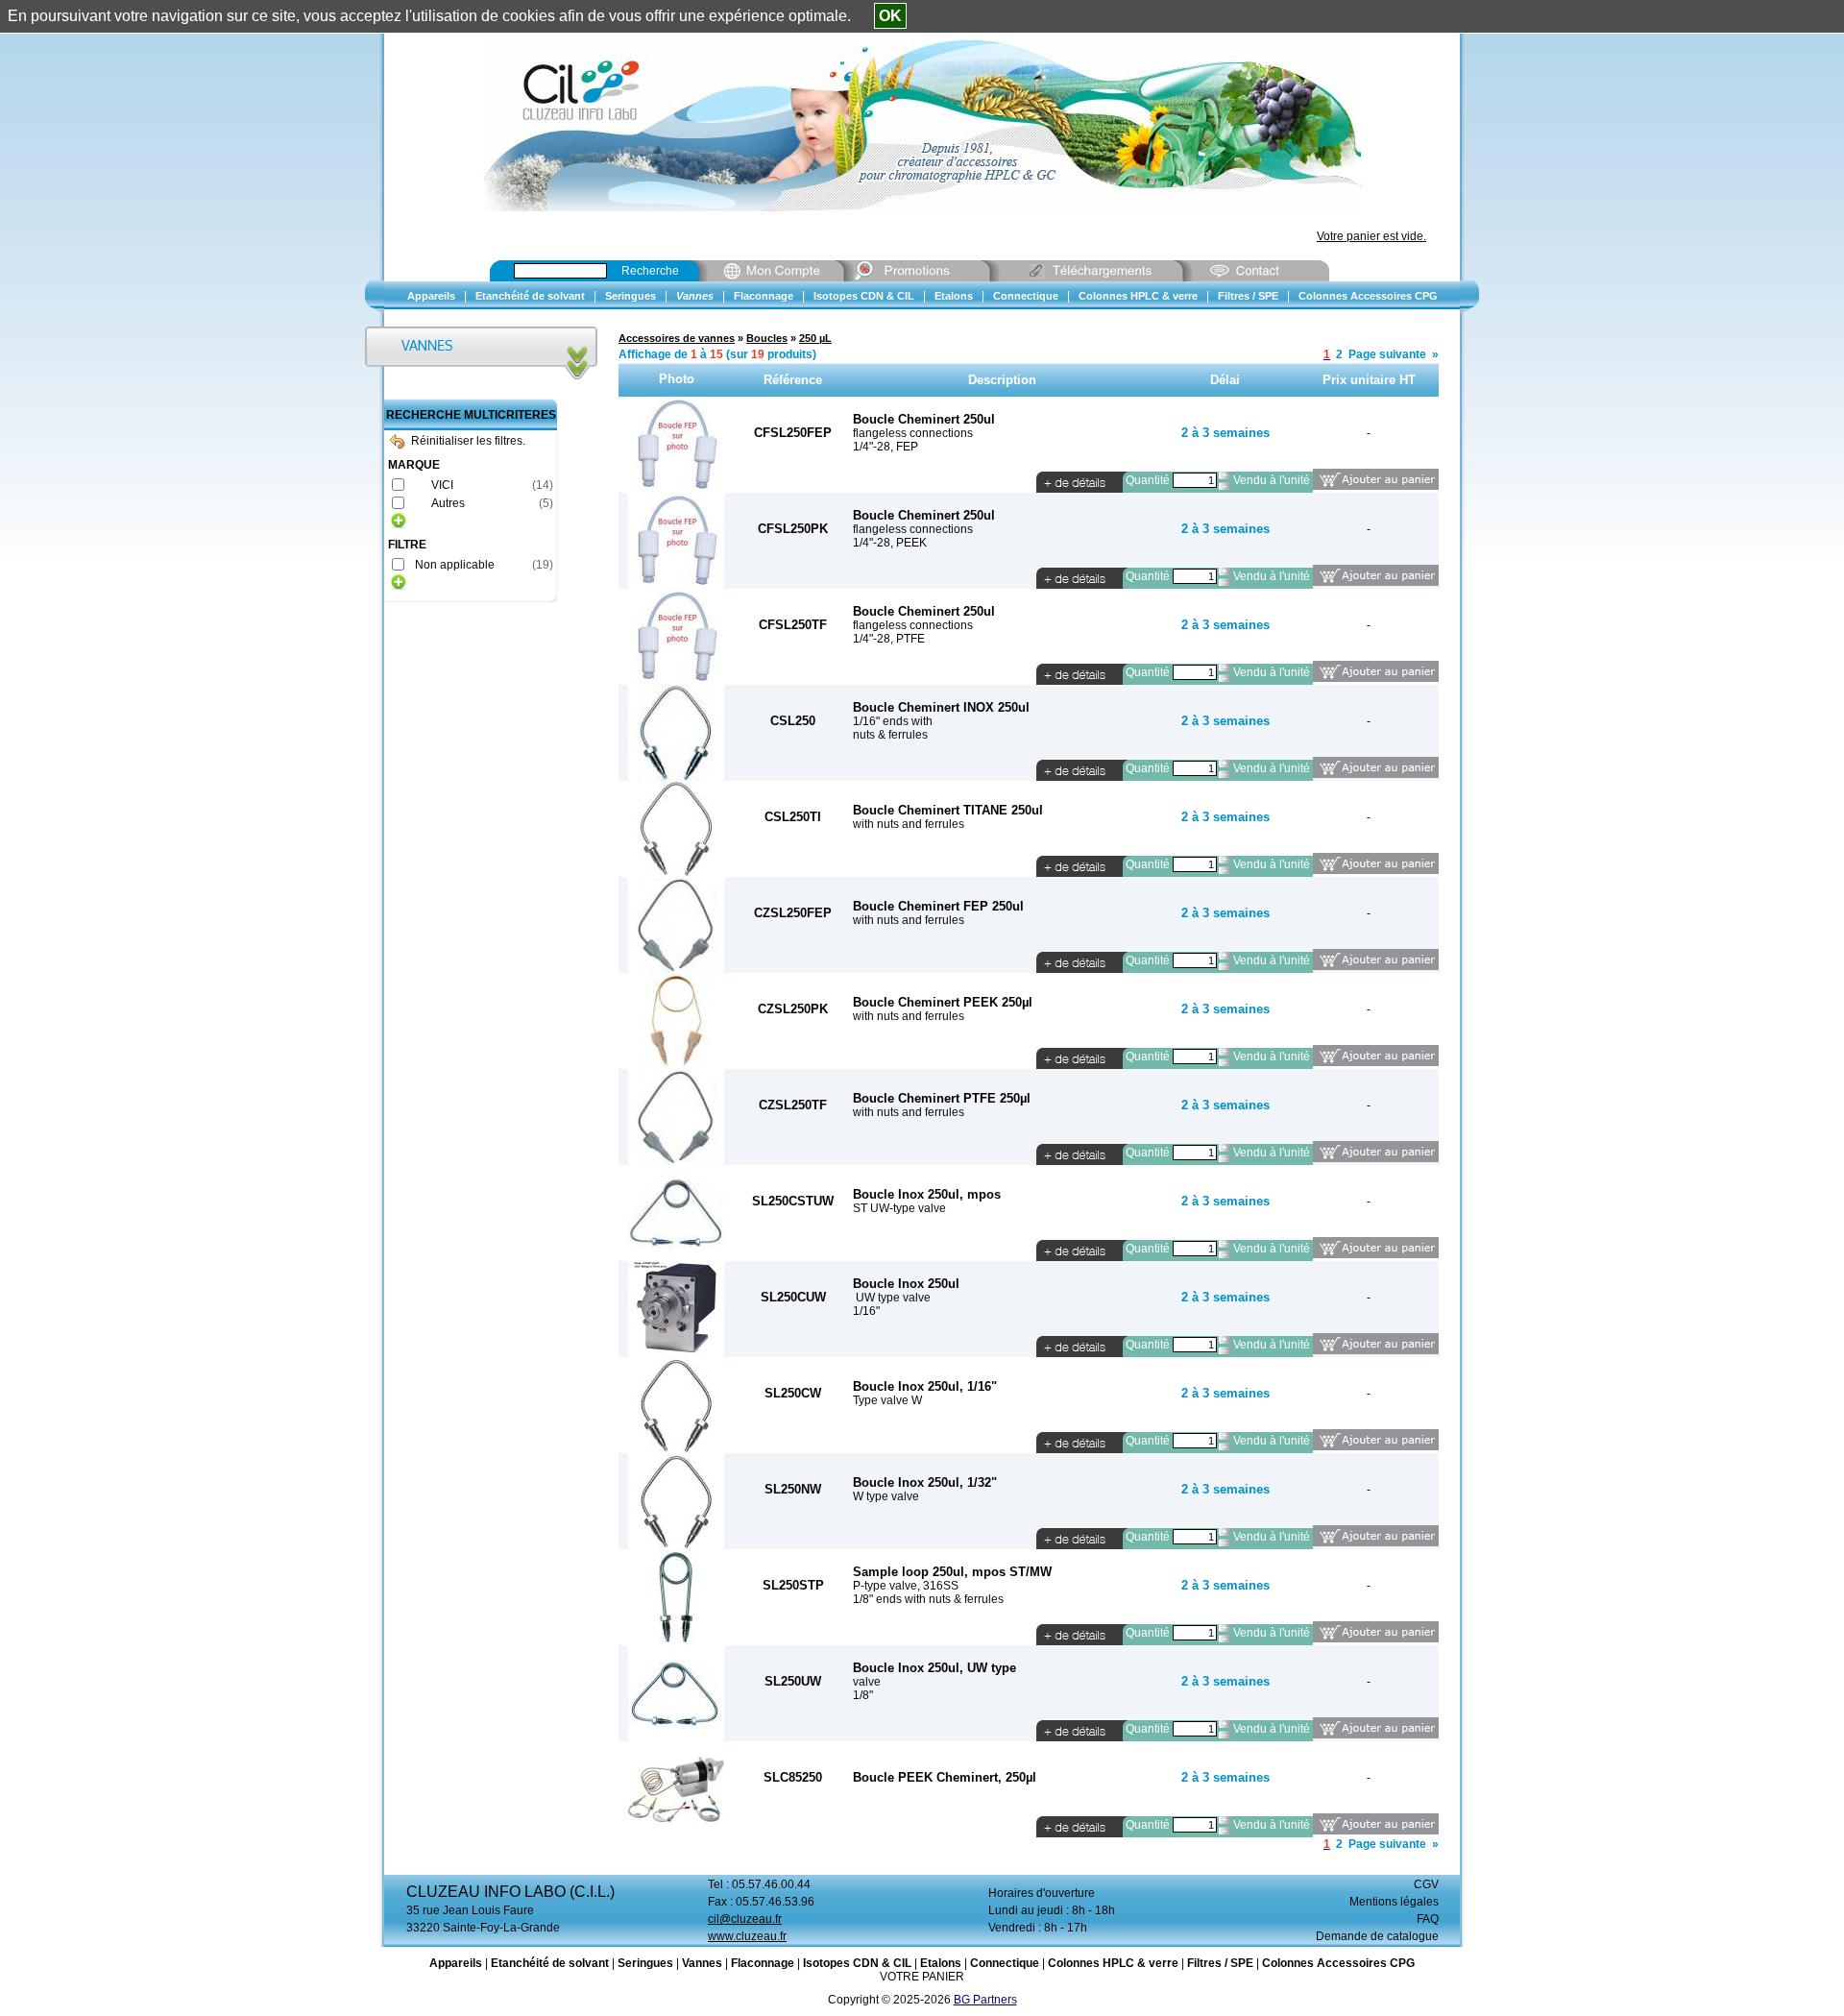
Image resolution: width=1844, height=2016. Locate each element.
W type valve (886, 1496)
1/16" (866, 1311)
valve (867, 1682)
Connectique (1005, 1963)
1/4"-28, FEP (886, 447)
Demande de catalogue (1377, 1936)
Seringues (645, 1963)
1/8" (863, 1695)
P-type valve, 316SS (906, 1586)
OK (890, 16)
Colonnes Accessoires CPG (1338, 1963)
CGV (1426, 1884)
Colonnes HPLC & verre (1113, 1963)
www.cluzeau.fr (747, 1936)
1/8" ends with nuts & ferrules (928, 1599)
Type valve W (887, 1400)
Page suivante (1387, 354)
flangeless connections (913, 433)
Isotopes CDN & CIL (857, 1963)
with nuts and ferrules (909, 824)
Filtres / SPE (1220, 1963)
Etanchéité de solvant (550, 1963)
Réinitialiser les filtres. (468, 441)
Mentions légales (1394, 1902)
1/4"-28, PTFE (889, 639)
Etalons (941, 1963)
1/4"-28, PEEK (890, 543)
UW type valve (892, 1298)
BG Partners (985, 2000)
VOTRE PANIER (922, 1977)
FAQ (1428, 1919)
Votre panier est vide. (1371, 236)
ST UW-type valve (899, 1208)
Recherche (650, 271)
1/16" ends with (893, 721)
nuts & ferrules (890, 735)
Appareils (456, 1963)
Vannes (702, 1963)
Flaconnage (763, 1963)
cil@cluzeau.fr (745, 1919)
